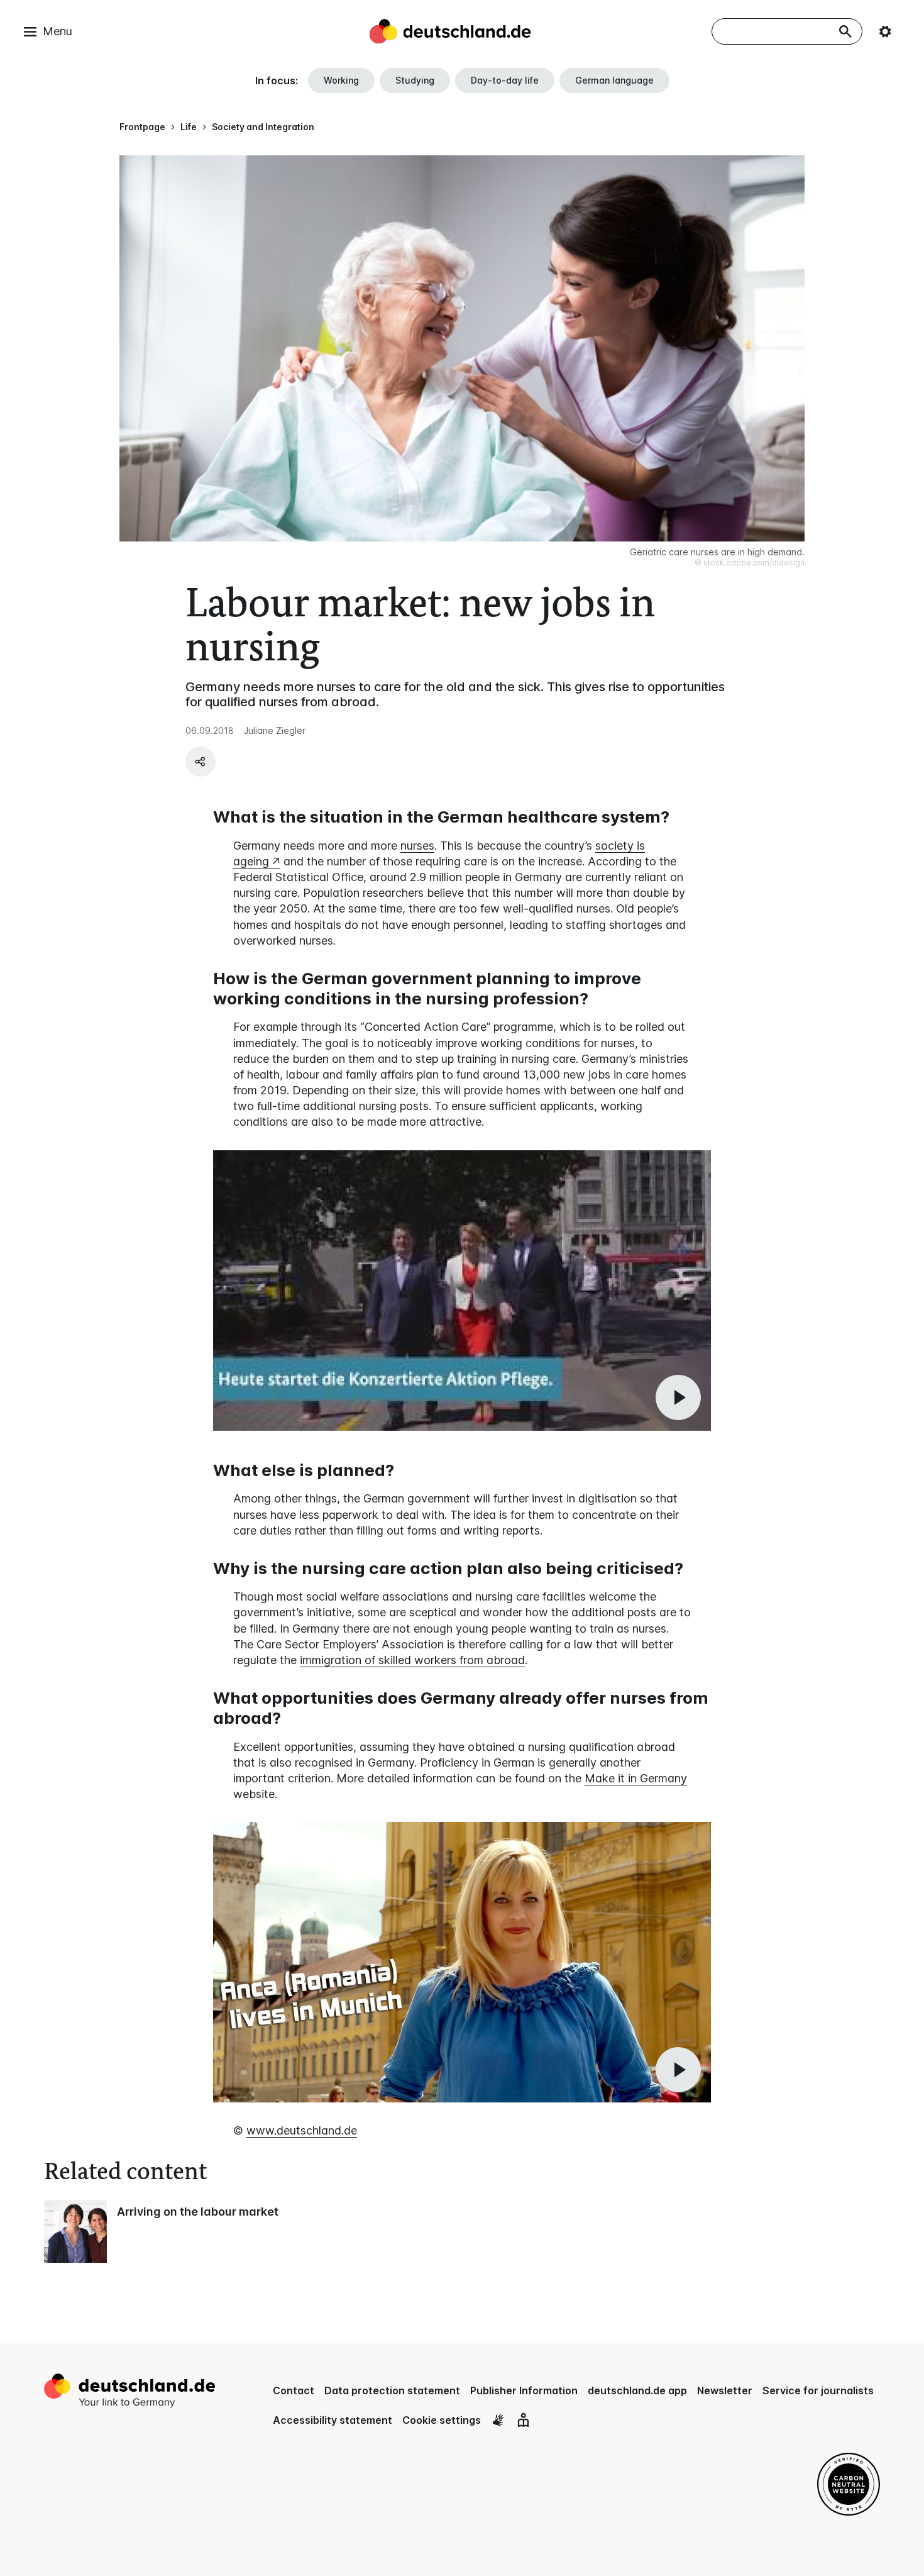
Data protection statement (392, 2390)
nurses (417, 846)
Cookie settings (442, 2420)
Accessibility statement (333, 2420)
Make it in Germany (636, 1778)
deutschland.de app (637, 2390)
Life (189, 127)
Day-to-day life (505, 80)
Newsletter (725, 2390)
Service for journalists (818, 2390)
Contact (294, 2390)
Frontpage (142, 127)
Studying (415, 80)
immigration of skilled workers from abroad (412, 1660)
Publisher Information (524, 2390)
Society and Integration (263, 127)
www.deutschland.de (302, 2130)
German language (614, 80)
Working (341, 80)
